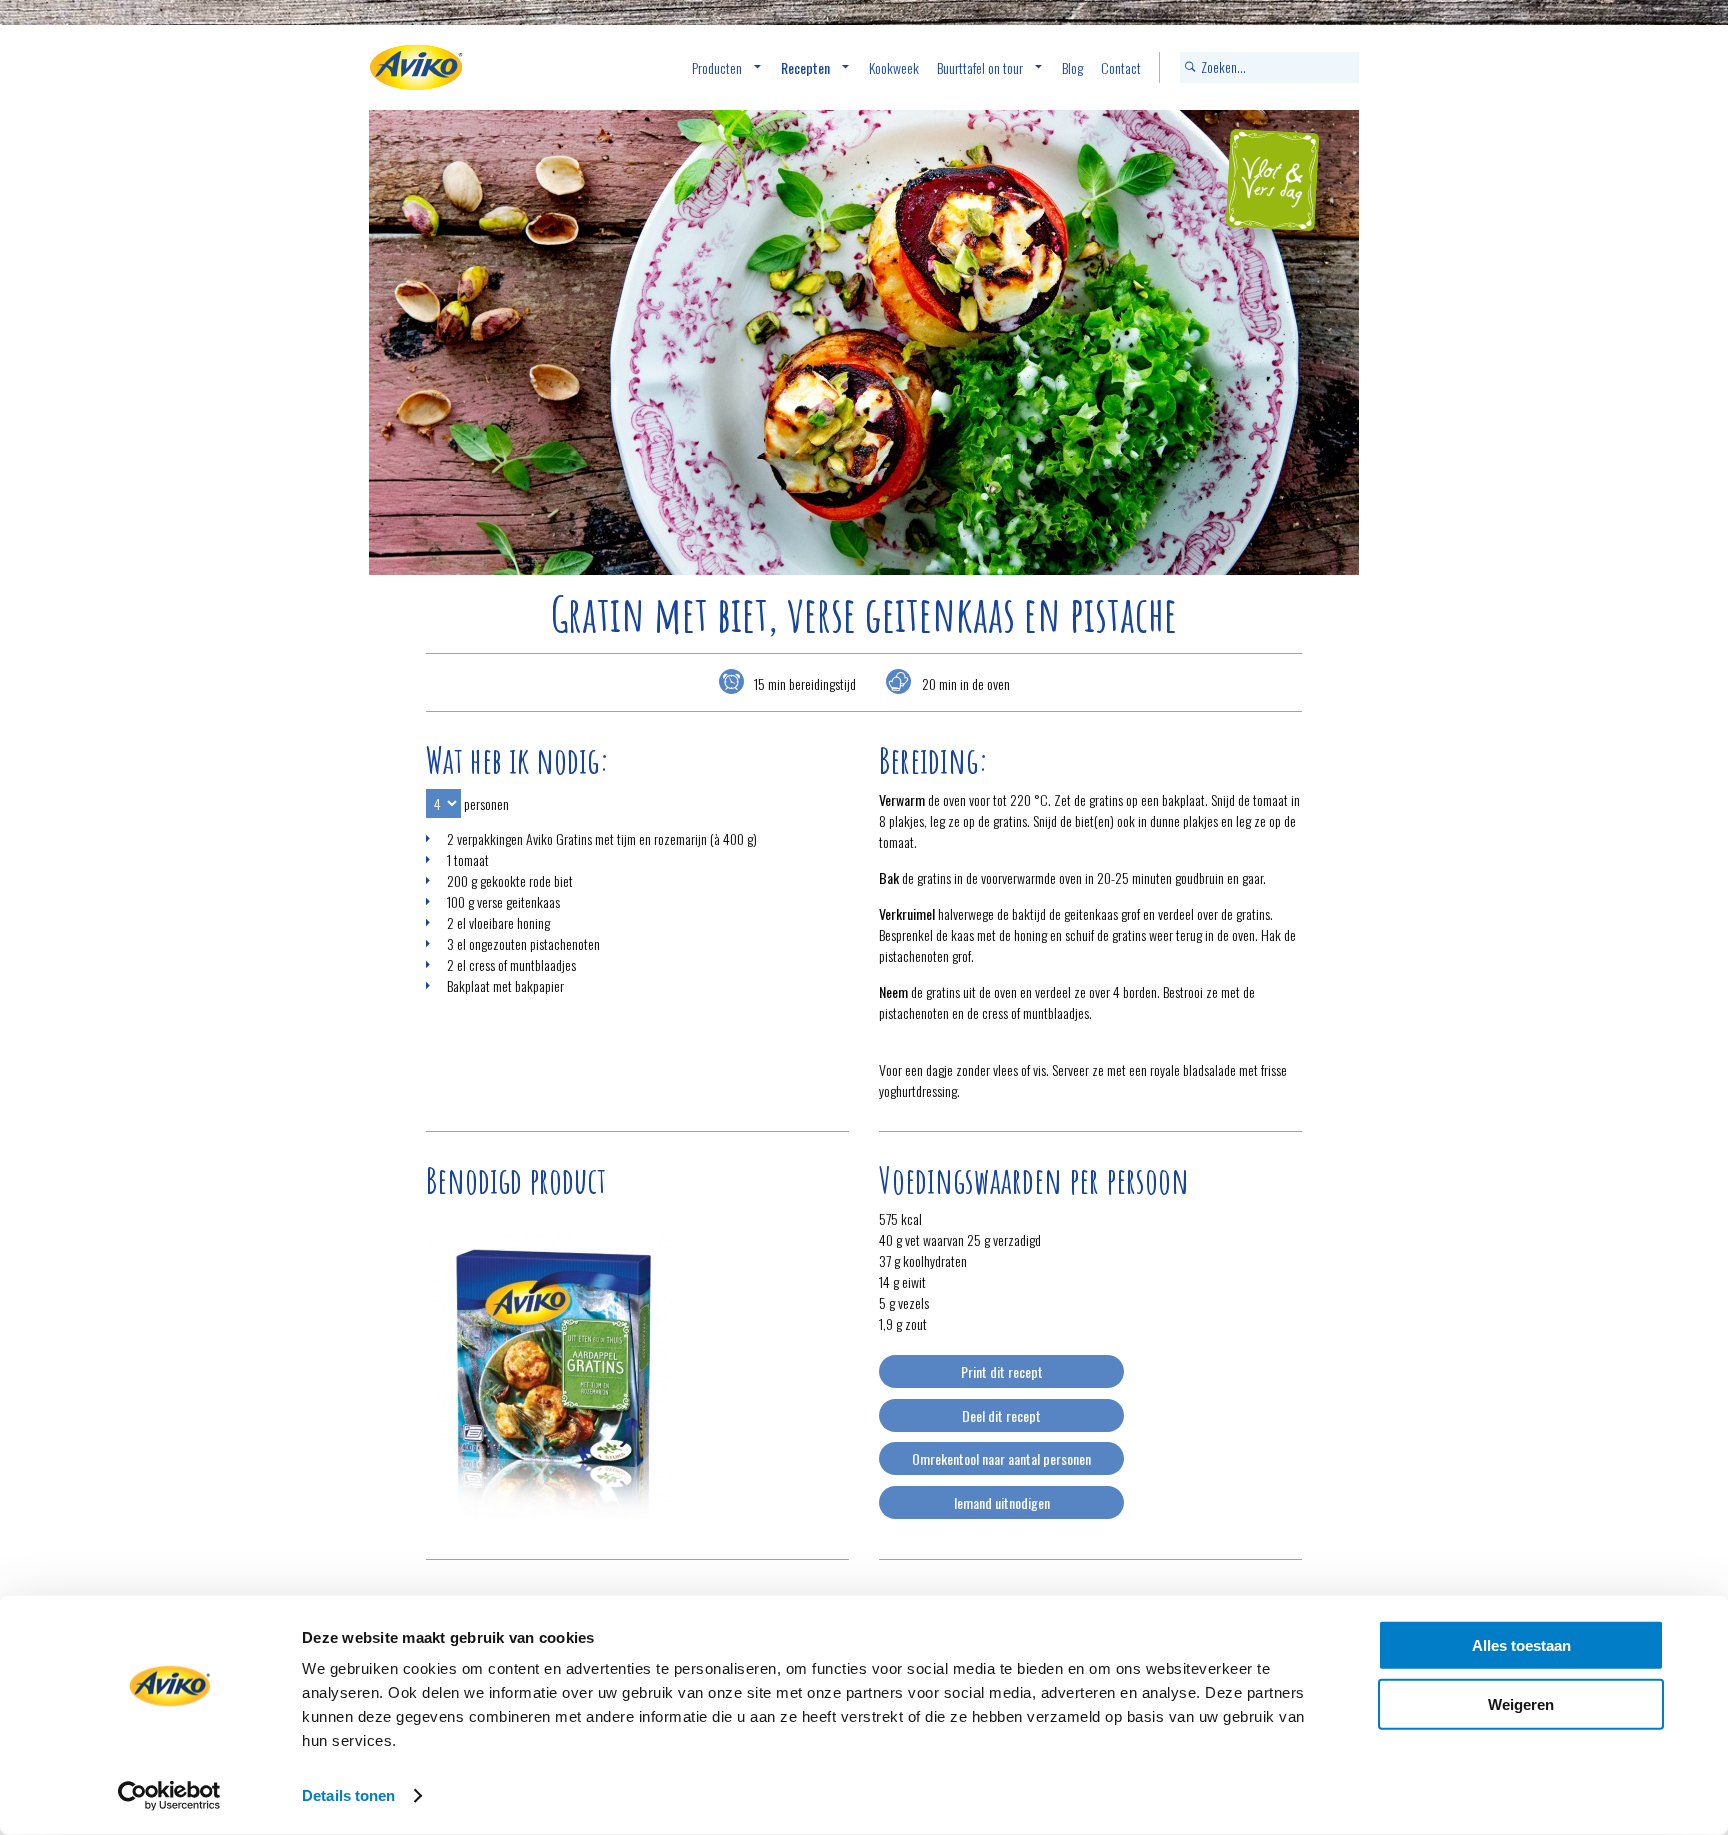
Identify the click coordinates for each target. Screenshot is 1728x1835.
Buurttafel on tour (980, 67)
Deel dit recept (1001, 1415)
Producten (717, 67)
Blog (1072, 67)
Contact (1121, 67)
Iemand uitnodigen (1002, 1502)
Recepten (805, 67)
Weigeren (1521, 1703)
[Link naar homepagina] (416, 67)
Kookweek (894, 67)
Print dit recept (1002, 1371)
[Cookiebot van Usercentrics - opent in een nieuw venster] (169, 1796)
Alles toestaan (1521, 1645)
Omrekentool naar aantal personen (1001, 1458)
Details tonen (348, 1795)
